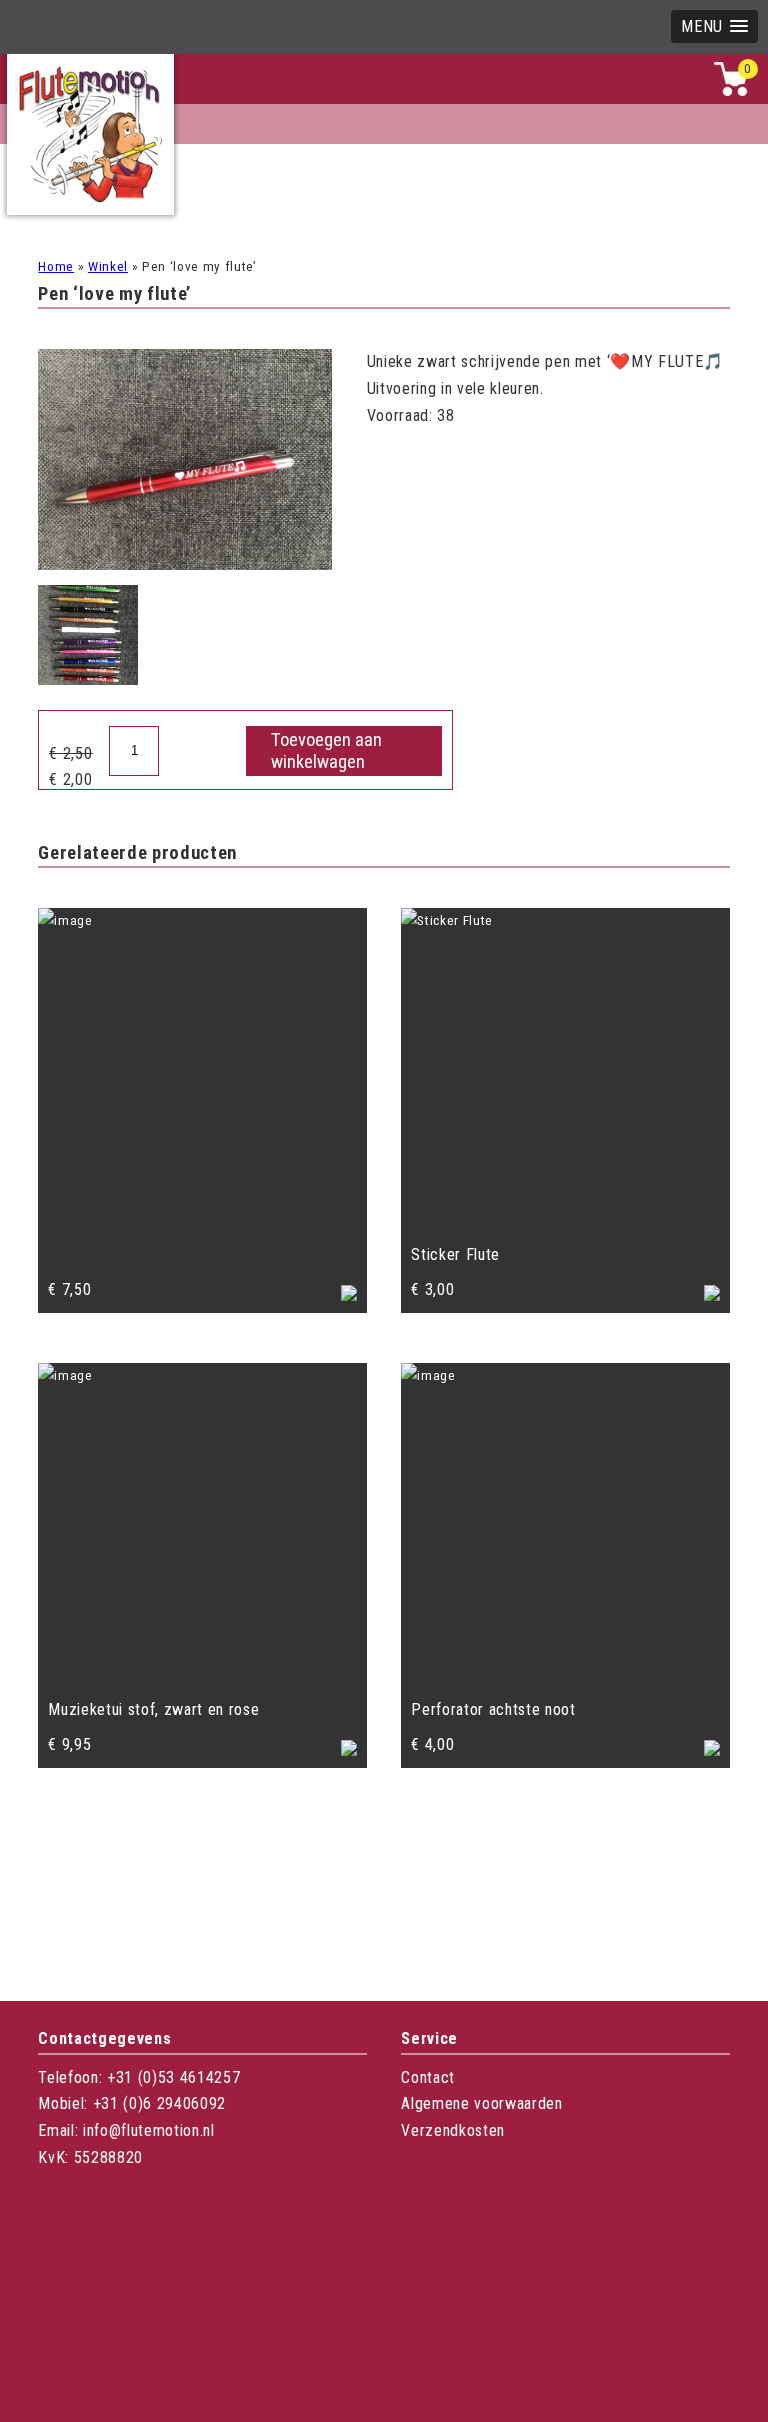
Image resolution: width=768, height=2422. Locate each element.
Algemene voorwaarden (481, 2103)
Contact (428, 2077)
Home (56, 266)
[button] (714, 26)
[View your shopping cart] (731, 91)
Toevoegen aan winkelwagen (326, 751)
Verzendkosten (453, 2130)
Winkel (108, 266)
